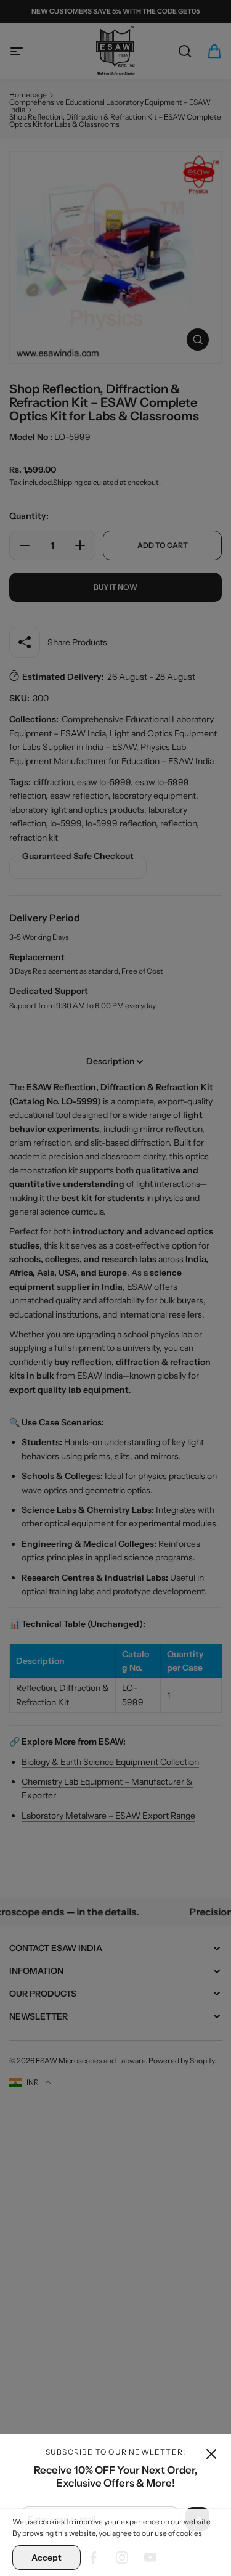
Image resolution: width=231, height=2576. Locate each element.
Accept (47, 2558)
